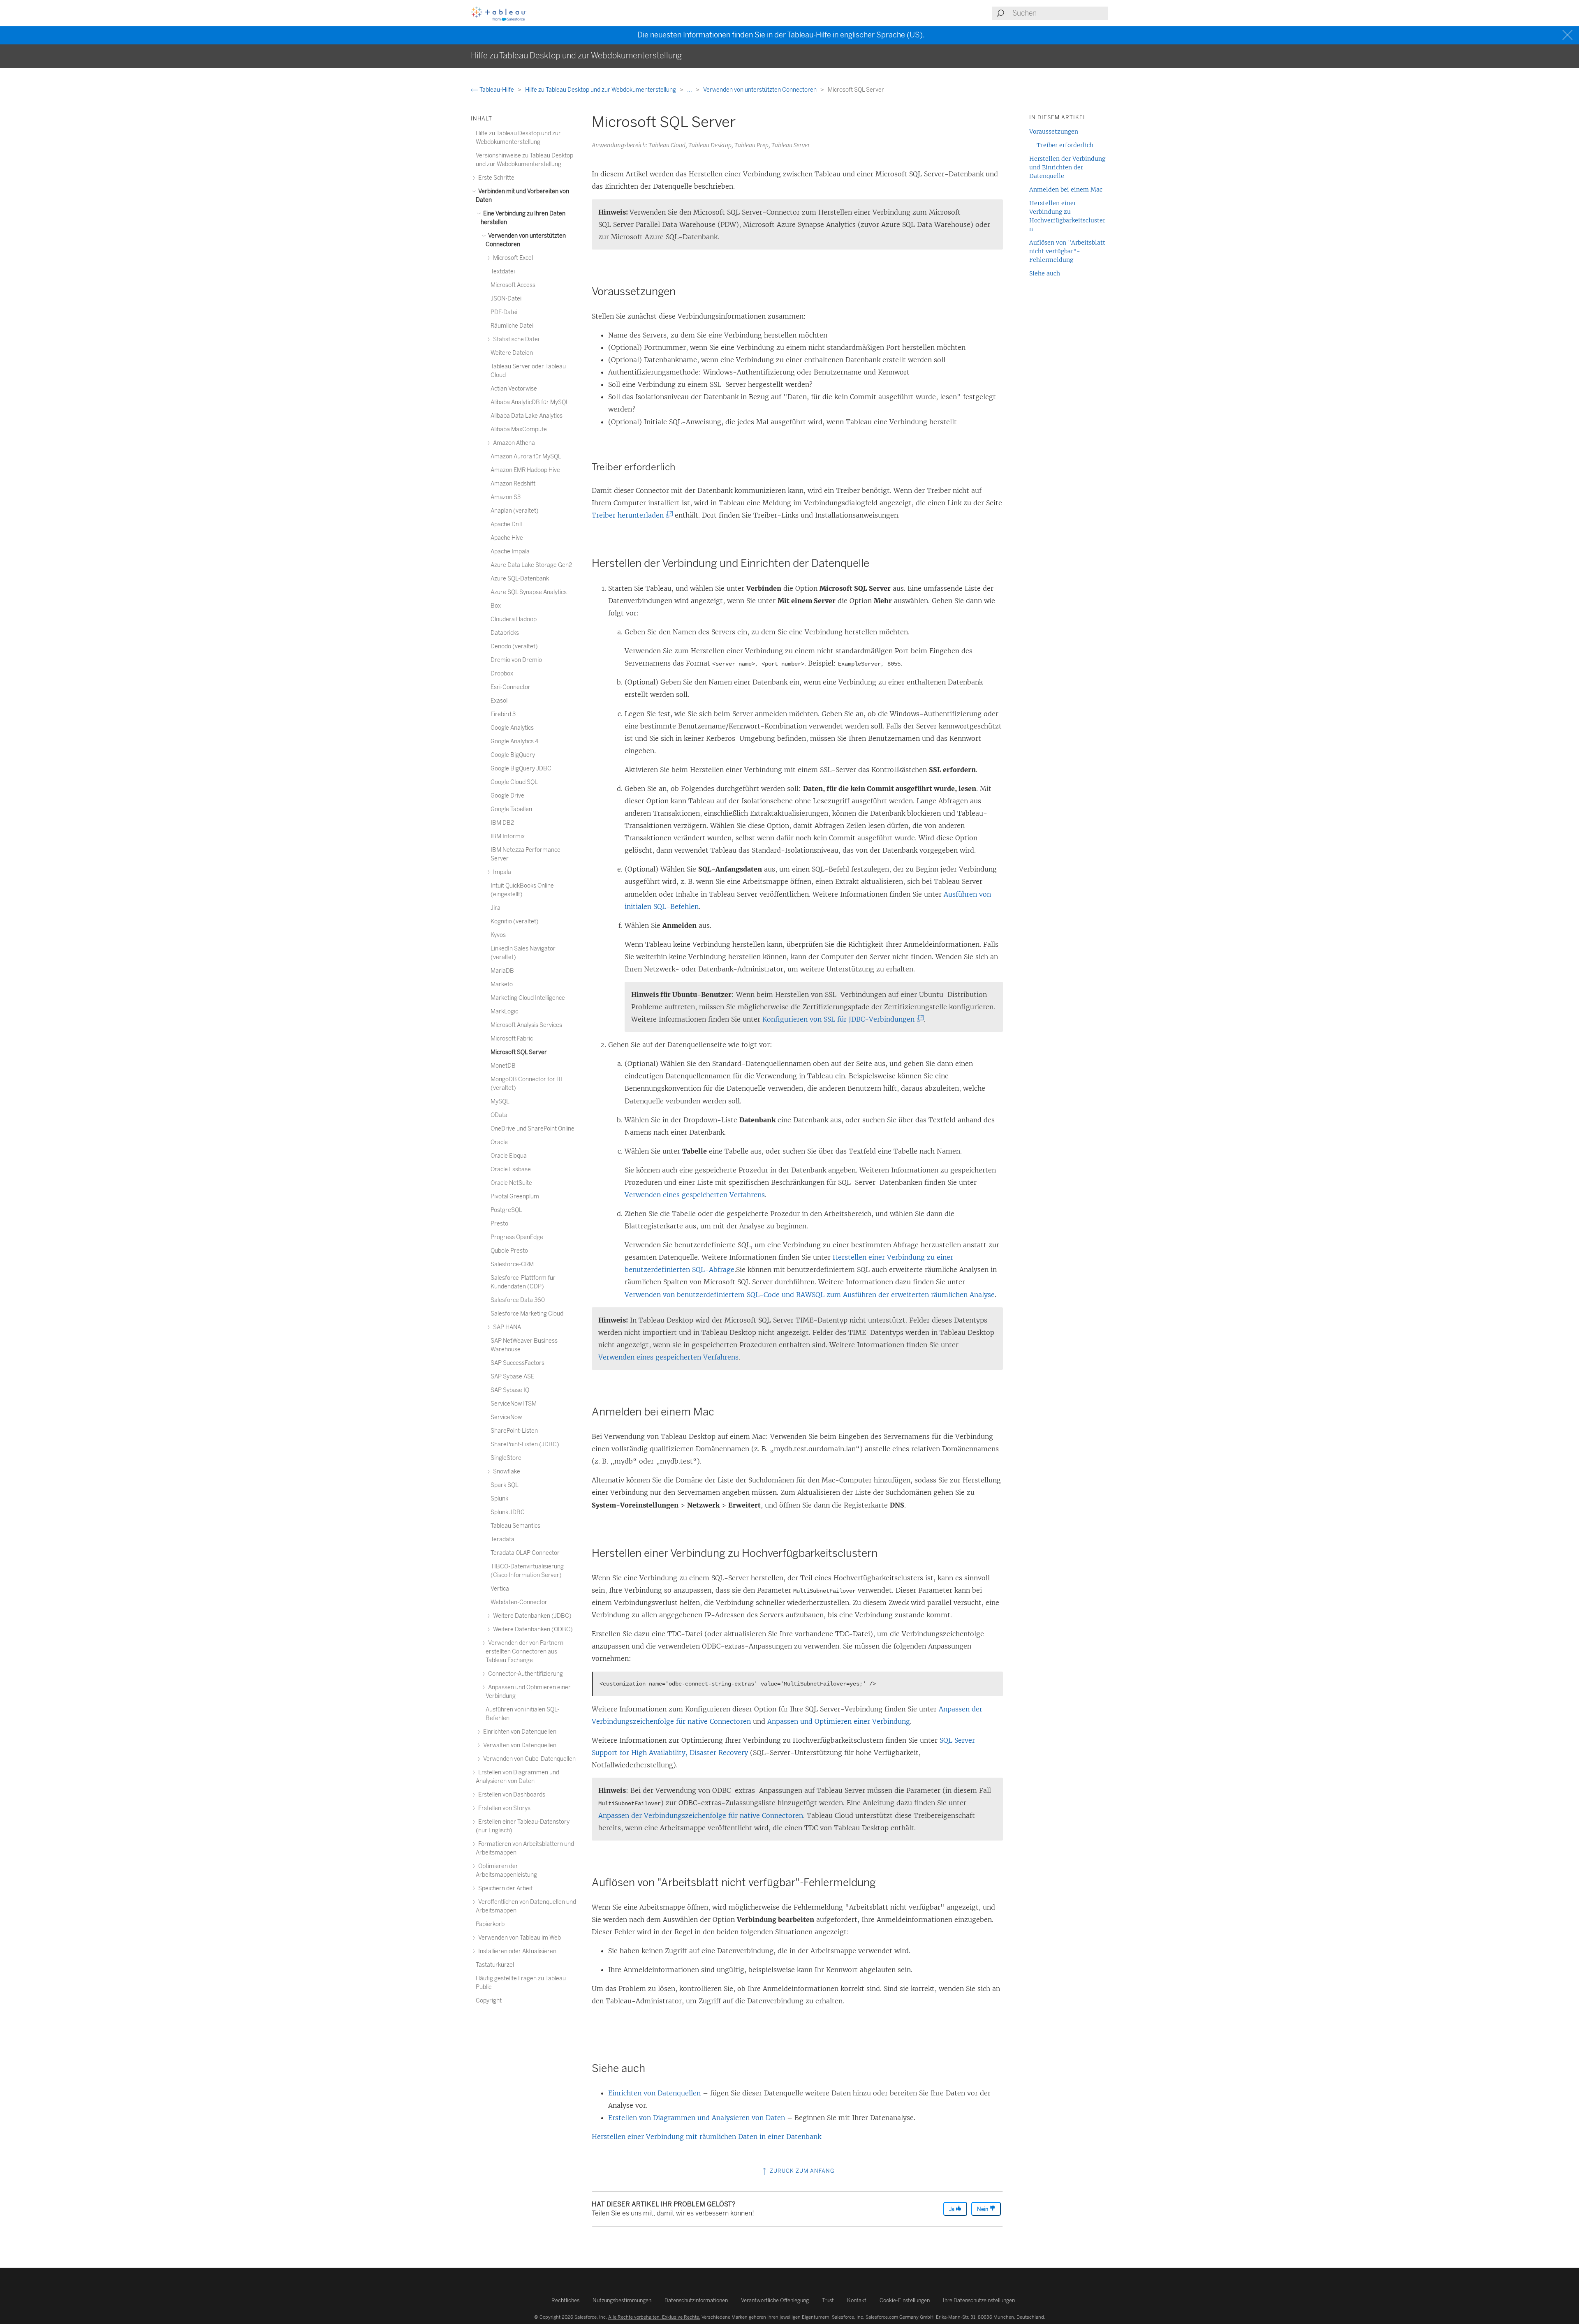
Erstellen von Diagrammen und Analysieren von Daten (697, 2118)
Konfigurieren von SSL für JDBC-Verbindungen (842, 1019)
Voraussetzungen (1054, 132)
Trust (828, 2300)
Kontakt (857, 2300)
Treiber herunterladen (631, 515)
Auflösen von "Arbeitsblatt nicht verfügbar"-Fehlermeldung (1067, 251)
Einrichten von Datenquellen (654, 2093)
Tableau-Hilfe (497, 90)
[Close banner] (1569, 35)
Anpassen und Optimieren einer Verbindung (839, 1721)
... (690, 90)
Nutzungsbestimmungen (622, 2300)
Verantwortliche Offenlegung (775, 2300)
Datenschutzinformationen (696, 2300)
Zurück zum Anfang (801, 2171)
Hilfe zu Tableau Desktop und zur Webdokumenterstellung (601, 90)
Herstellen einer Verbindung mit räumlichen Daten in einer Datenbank (706, 2137)
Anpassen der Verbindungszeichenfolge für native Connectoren (701, 1815)
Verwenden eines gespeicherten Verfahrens (695, 1195)
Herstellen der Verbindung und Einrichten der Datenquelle (1067, 167)
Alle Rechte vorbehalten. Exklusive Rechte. (654, 2317)
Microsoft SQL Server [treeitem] (519, 1052)
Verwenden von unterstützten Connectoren (761, 90)
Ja (952, 2209)
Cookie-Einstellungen (905, 2300)
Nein (983, 2209)
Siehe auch (1045, 273)
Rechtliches (565, 2300)
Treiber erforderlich (1065, 145)
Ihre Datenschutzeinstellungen (979, 2300)
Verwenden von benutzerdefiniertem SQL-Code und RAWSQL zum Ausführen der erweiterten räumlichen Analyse (810, 1295)
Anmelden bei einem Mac (1066, 190)
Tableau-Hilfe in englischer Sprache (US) (855, 35)
